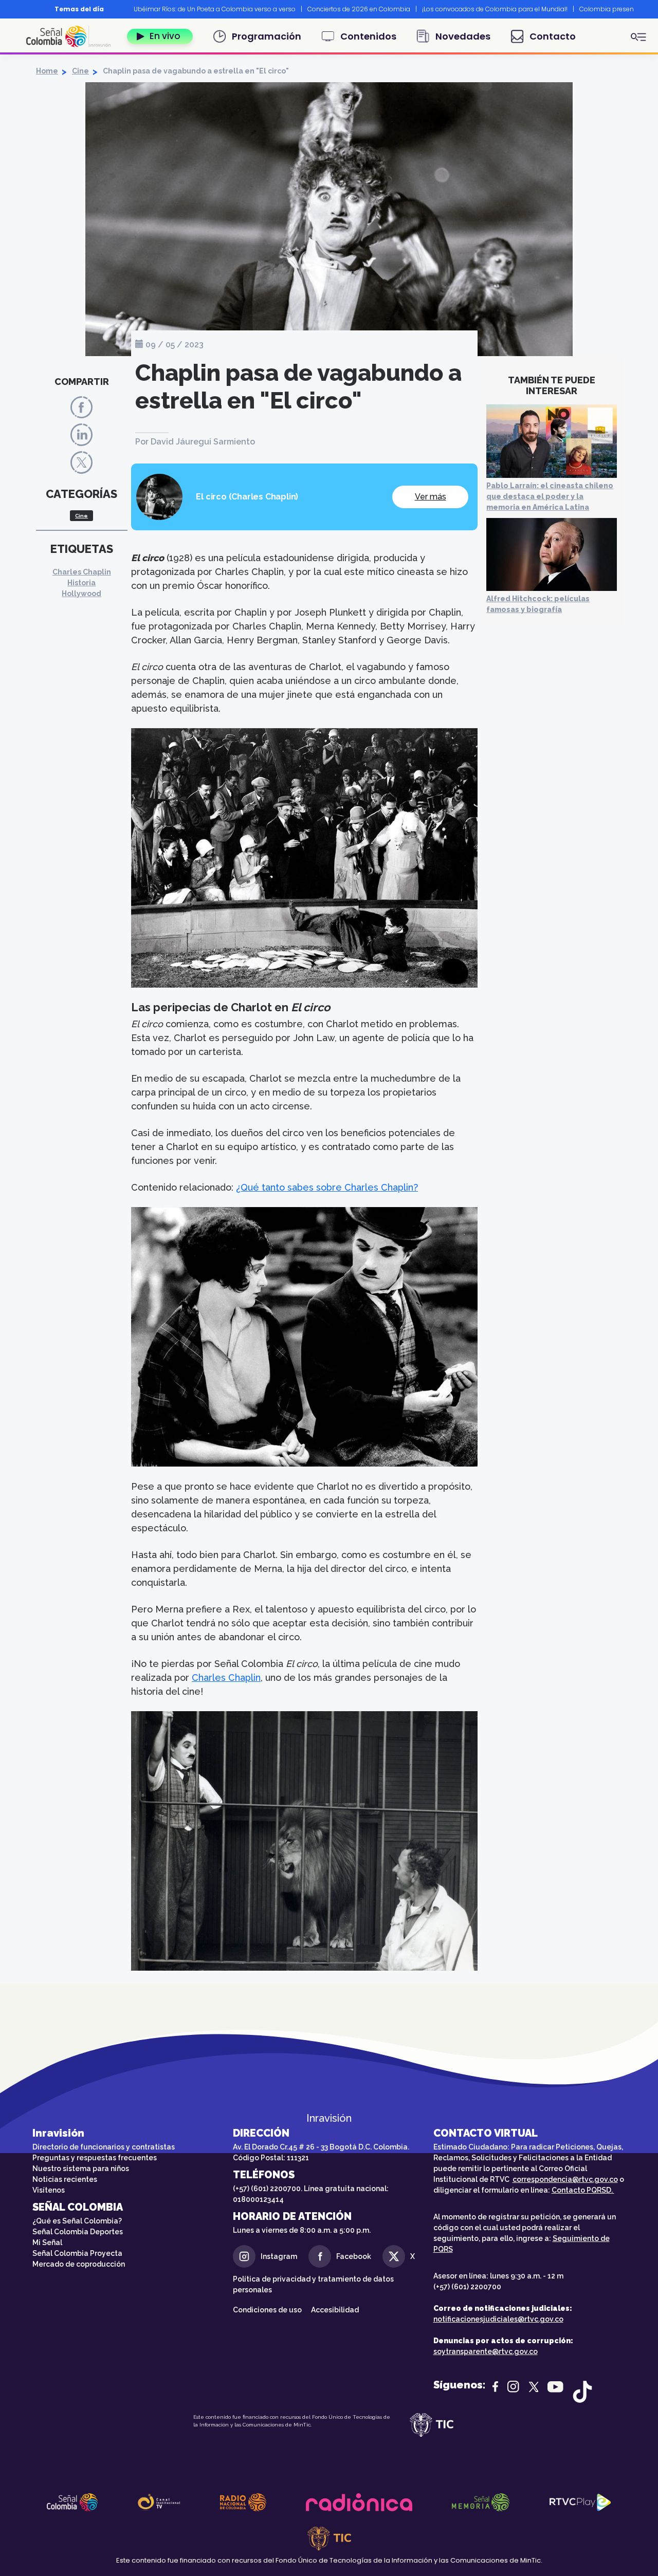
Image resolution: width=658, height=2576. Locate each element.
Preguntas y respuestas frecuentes (95, 2158)
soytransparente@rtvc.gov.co (486, 2351)
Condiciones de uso (267, 2310)
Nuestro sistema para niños (81, 2169)
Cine (80, 71)
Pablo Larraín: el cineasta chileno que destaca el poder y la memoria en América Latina (550, 496)
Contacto (553, 36)
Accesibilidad (336, 2310)
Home (47, 71)
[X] (81, 462)
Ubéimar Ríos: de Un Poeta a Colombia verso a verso (215, 9)
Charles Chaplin (82, 572)
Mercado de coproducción (79, 2264)
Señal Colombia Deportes (78, 2232)
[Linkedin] (81, 434)
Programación (267, 36)
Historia (81, 583)
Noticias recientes (65, 2179)
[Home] (72, 36)
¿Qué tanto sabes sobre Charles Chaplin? (327, 1187)
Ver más (431, 497)
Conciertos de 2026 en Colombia (359, 9)
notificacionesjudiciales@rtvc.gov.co (498, 2319)
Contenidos (368, 36)
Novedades (463, 36)
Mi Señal (47, 2243)
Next (642, 9)
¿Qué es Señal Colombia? (77, 2221)
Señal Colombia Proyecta (77, 2253)
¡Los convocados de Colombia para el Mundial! (495, 9)
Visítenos (49, 2190)
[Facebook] (81, 407)
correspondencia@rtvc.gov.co (565, 2179)
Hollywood (81, 594)
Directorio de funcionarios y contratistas (104, 2147)
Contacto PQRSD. (583, 2190)
